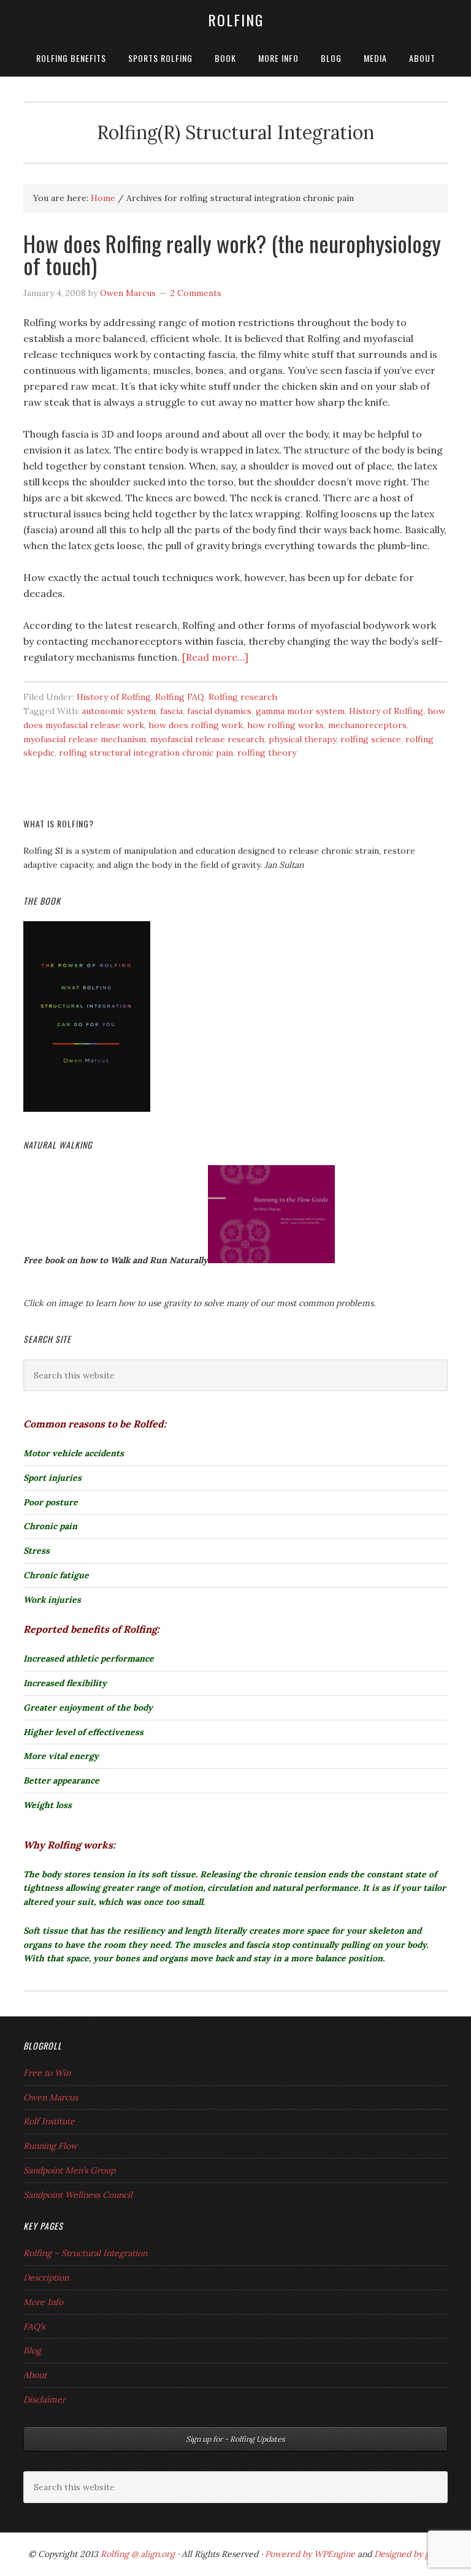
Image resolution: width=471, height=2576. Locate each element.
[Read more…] (215, 657)
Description (46, 2278)
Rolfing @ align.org (138, 2554)
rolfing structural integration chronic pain (146, 753)
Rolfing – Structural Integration (85, 2253)
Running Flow (50, 2146)
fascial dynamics (219, 711)
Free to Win (47, 2073)
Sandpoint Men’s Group (69, 2170)
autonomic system (119, 711)
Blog (32, 2350)
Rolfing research (243, 697)
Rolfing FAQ (180, 697)
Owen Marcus (51, 2097)
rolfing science (371, 739)
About (35, 2375)
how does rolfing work (196, 725)
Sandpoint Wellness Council (78, 2195)
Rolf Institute (49, 2121)
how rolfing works (285, 725)
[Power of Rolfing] (87, 1109)
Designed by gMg (408, 2554)
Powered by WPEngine (311, 2554)
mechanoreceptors (367, 725)
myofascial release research (207, 739)
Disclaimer (44, 2399)
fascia (171, 711)
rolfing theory (267, 753)
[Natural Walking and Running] (271, 1260)
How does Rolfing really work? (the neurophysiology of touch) (232, 254)
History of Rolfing (114, 697)
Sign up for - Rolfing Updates (235, 2439)
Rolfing (236, 20)
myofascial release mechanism (85, 739)
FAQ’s (34, 2327)
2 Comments (196, 293)
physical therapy (302, 739)
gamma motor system (300, 711)
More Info (43, 2302)
